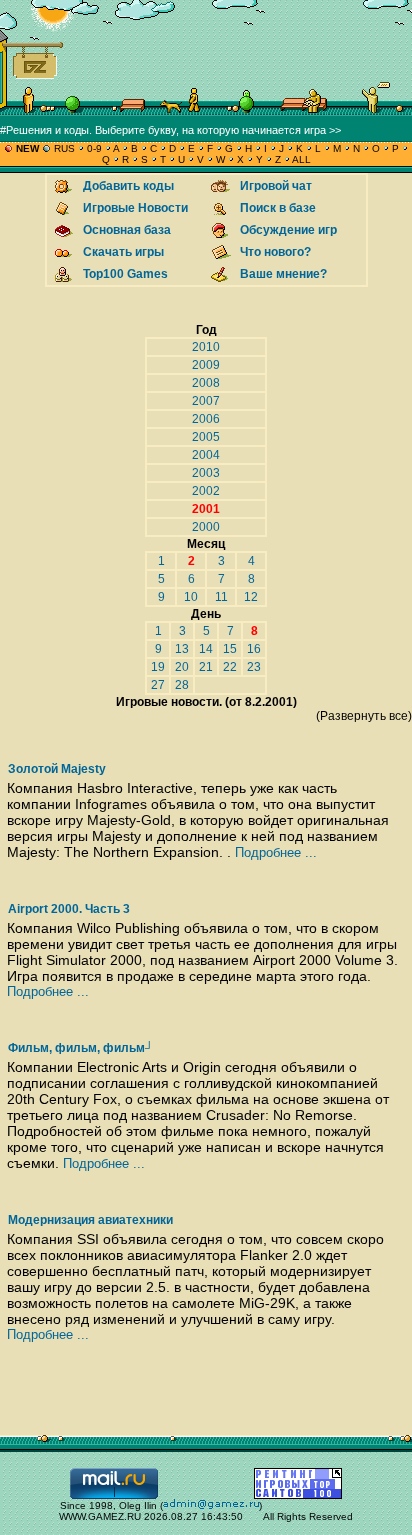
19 (158, 667)
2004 (206, 455)
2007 (206, 401)
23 (254, 667)
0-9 (94, 148)
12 (251, 597)
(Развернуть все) (364, 716)
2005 (206, 437)
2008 (206, 383)
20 (182, 667)
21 (206, 667)
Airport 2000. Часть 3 (69, 909)
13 (182, 649)
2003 (206, 473)
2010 (206, 347)
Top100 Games (125, 274)
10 (191, 597)
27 (158, 685)
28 (182, 685)
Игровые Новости (135, 208)
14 (206, 649)
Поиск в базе (278, 208)
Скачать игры (123, 252)
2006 (206, 419)
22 (230, 667)
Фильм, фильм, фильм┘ (81, 1048)
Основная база (127, 230)
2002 (206, 491)
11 (221, 597)
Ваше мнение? (283, 274)
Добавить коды (128, 186)
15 (230, 649)
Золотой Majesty (57, 769)
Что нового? (275, 252)
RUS (64, 148)
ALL (300, 159)
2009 (206, 365)
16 (254, 649)
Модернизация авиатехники (90, 1220)
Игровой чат (276, 186)
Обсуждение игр (288, 230)
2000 (206, 527)
